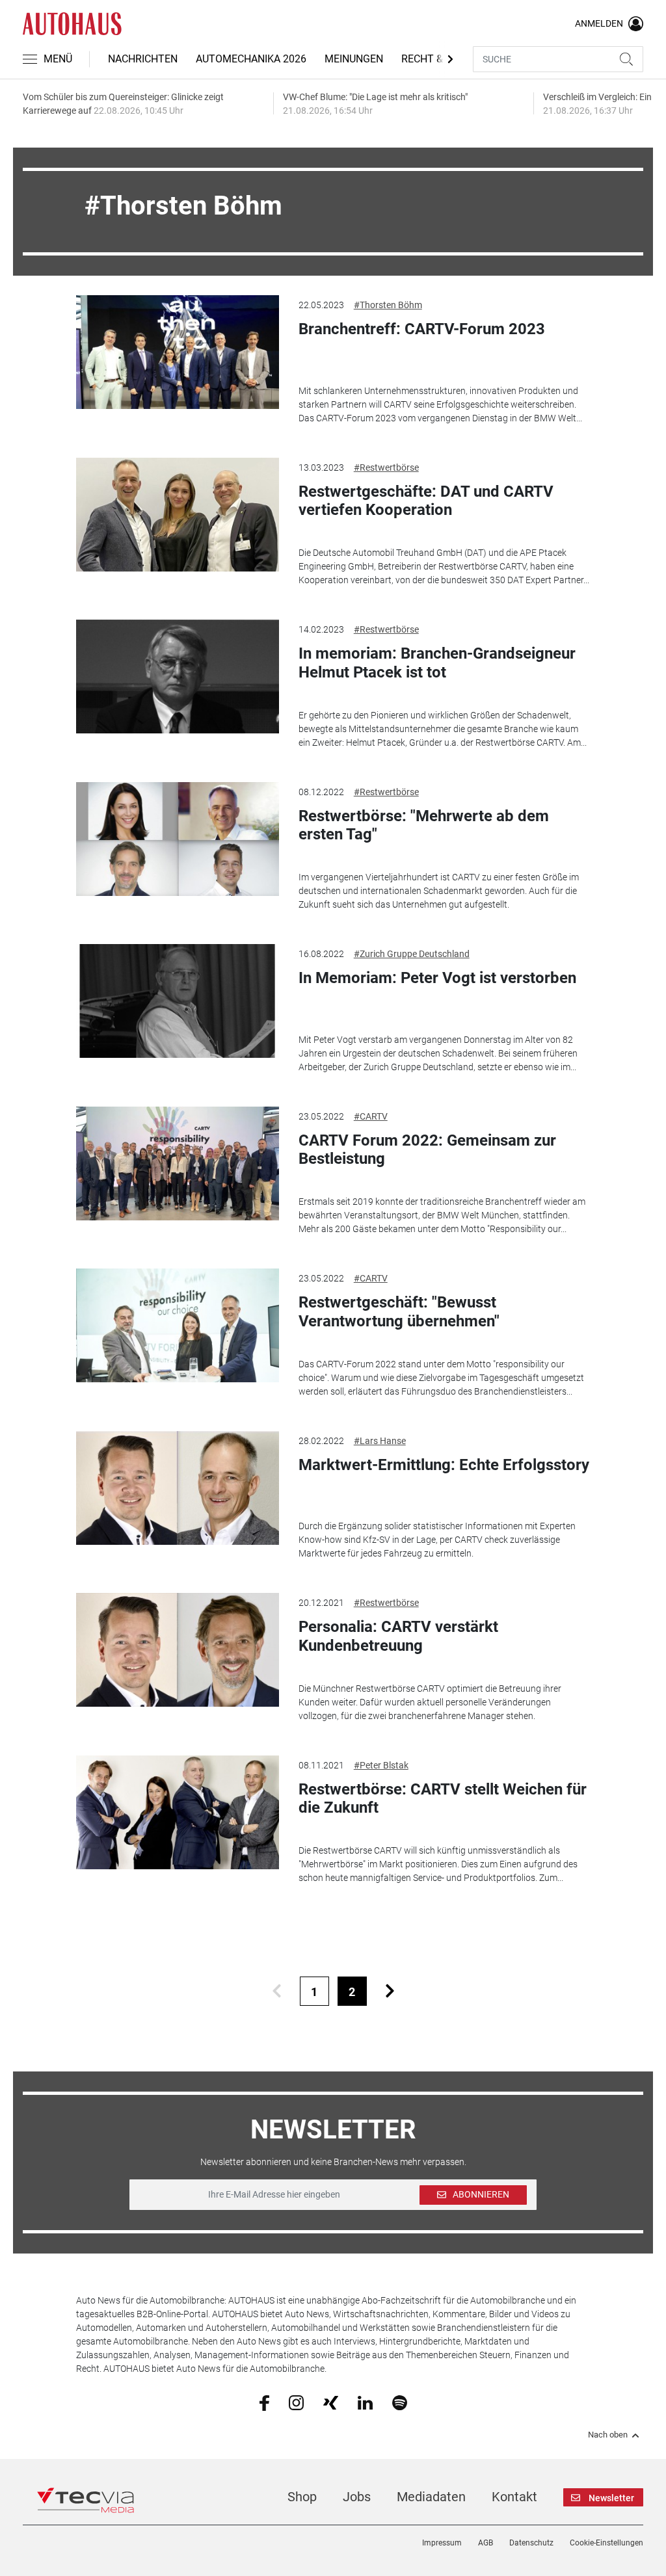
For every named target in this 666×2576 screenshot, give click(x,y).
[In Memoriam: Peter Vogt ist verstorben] (177, 1001)
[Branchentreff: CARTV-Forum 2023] (177, 352)
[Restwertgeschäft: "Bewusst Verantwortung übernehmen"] (177, 1325)
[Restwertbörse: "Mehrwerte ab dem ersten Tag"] (177, 839)
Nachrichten (143, 59)
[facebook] (264, 2402)
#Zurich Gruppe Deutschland (412, 954)
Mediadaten (431, 2497)
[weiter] (390, 1991)
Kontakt (514, 2497)
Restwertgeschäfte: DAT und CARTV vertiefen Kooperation (426, 501)
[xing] (331, 2402)
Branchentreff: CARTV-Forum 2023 (422, 329)
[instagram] (296, 2402)
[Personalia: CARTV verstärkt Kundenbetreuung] (177, 1650)
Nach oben (608, 2435)
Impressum (442, 2543)
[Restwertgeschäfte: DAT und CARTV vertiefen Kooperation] (177, 515)
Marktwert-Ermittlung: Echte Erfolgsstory (444, 1465)
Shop (302, 2497)
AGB (486, 2543)
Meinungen (354, 59)
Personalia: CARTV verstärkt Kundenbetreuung (398, 1636)
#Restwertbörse (386, 467)
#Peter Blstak (381, 1765)
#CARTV (371, 1116)
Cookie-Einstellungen (606, 2543)
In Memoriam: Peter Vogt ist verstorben (437, 978)
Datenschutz (531, 2543)
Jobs (357, 2497)
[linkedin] (365, 2402)
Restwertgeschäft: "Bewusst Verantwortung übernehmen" (399, 1312)
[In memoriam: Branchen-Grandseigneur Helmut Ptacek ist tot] (177, 677)
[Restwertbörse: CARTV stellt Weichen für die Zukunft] (177, 1812)
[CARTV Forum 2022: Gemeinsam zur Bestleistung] (177, 1163)
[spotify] (400, 2402)
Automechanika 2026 (251, 59)
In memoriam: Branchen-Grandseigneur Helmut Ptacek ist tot (437, 663)
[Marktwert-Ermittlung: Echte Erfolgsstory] (177, 1488)
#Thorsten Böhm (388, 305)
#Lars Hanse (380, 1441)
